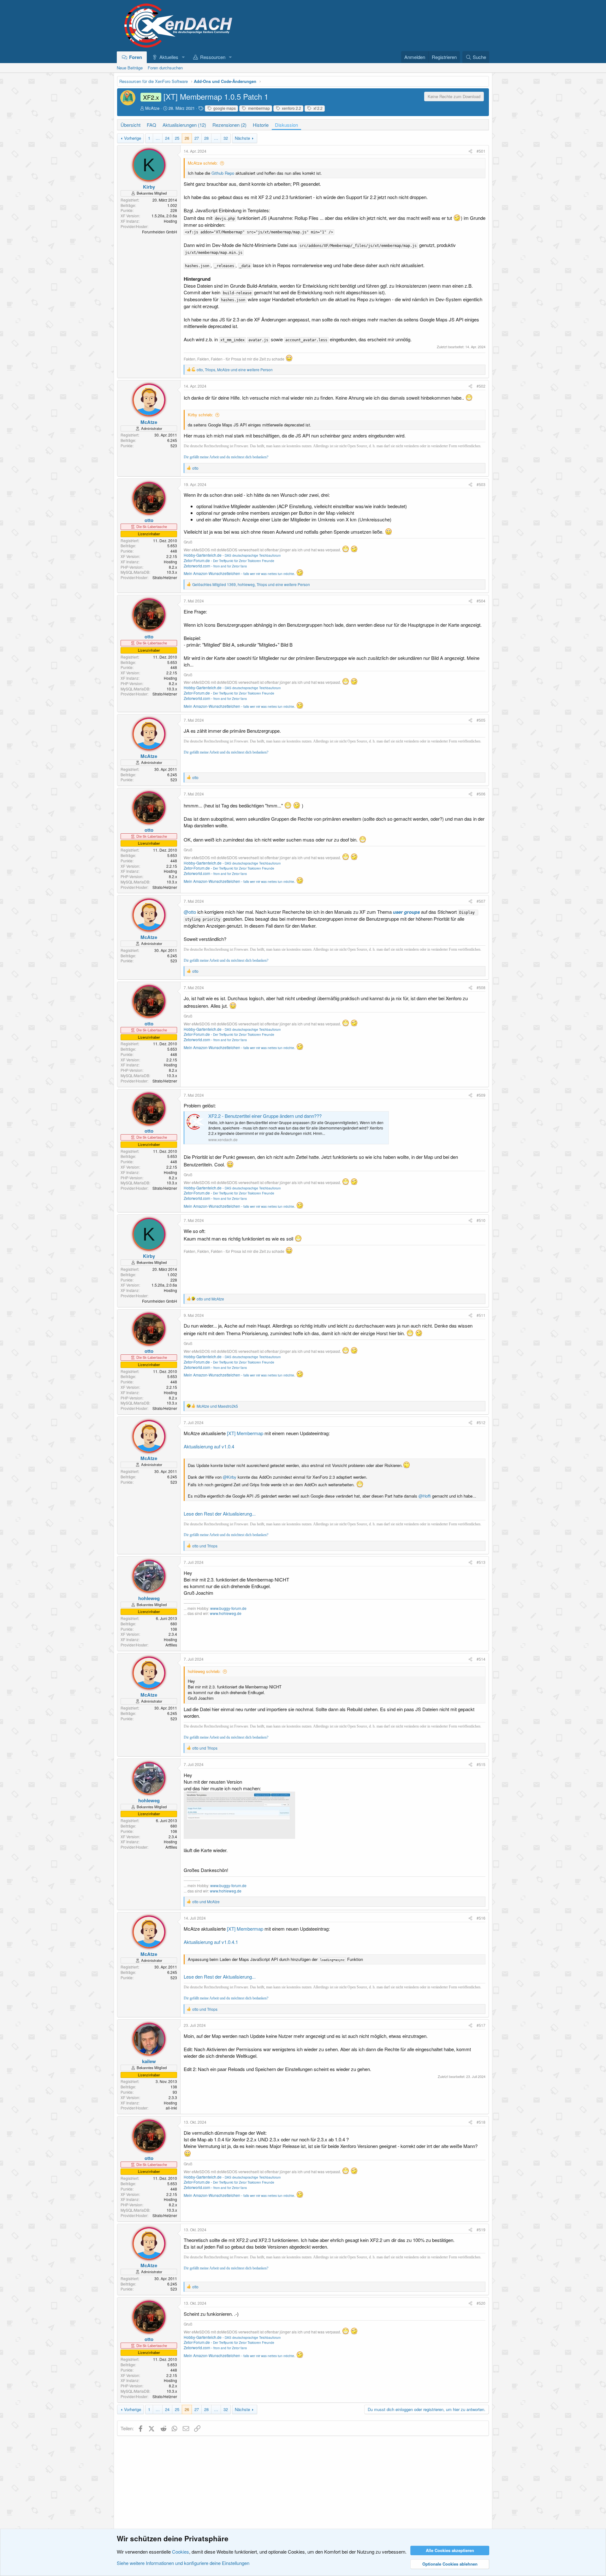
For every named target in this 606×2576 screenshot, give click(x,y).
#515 (481, 1764)
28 (206, 138)
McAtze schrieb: (203, 163)
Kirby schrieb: (200, 415)
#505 (481, 720)
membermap (258, 108)
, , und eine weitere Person (235, 370)
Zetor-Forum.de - (229, 560)
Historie (261, 125)
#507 (481, 901)
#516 (481, 1918)
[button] (183, 57)
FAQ (151, 125)
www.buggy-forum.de (228, 1608)
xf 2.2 (318, 108)
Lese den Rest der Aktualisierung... (220, 1514)
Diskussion (286, 125)
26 (187, 138)
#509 (481, 1095)
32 (226, 138)
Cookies (181, 2552)
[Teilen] (470, 151)
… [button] (158, 138)
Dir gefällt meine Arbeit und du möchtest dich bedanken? (226, 457)
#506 (481, 794)
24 (167, 138)
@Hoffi (425, 1496)
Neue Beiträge (130, 68)
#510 (481, 1220)
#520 (481, 2303)
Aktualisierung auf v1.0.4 (209, 1446)
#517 (481, 2025)
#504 (481, 601)
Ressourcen (213, 57)
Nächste (242, 138)
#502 (481, 386)
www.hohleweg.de (226, 1613)
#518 (481, 2122)
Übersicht (131, 125)
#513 (481, 1562)
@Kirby (230, 1477)
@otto (190, 912)
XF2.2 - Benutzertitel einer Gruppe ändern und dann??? (265, 1116)
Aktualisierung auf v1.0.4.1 (211, 1942)
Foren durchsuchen (165, 68)
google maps (224, 108)
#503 (481, 484)
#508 (481, 987)
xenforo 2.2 (291, 108)
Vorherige (133, 138)
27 (197, 138)
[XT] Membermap (245, 1433)
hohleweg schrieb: (204, 1671)
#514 (481, 1659)
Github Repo (223, 173)
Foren (136, 57)
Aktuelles (169, 57)
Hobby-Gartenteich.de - (232, 555)
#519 (481, 2230)
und (210, 1299)
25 (177, 138)
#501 (481, 151)
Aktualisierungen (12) (184, 125)
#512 (481, 1422)
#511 (481, 1315)
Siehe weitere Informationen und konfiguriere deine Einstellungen (183, 2563)
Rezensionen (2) (229, 125)
